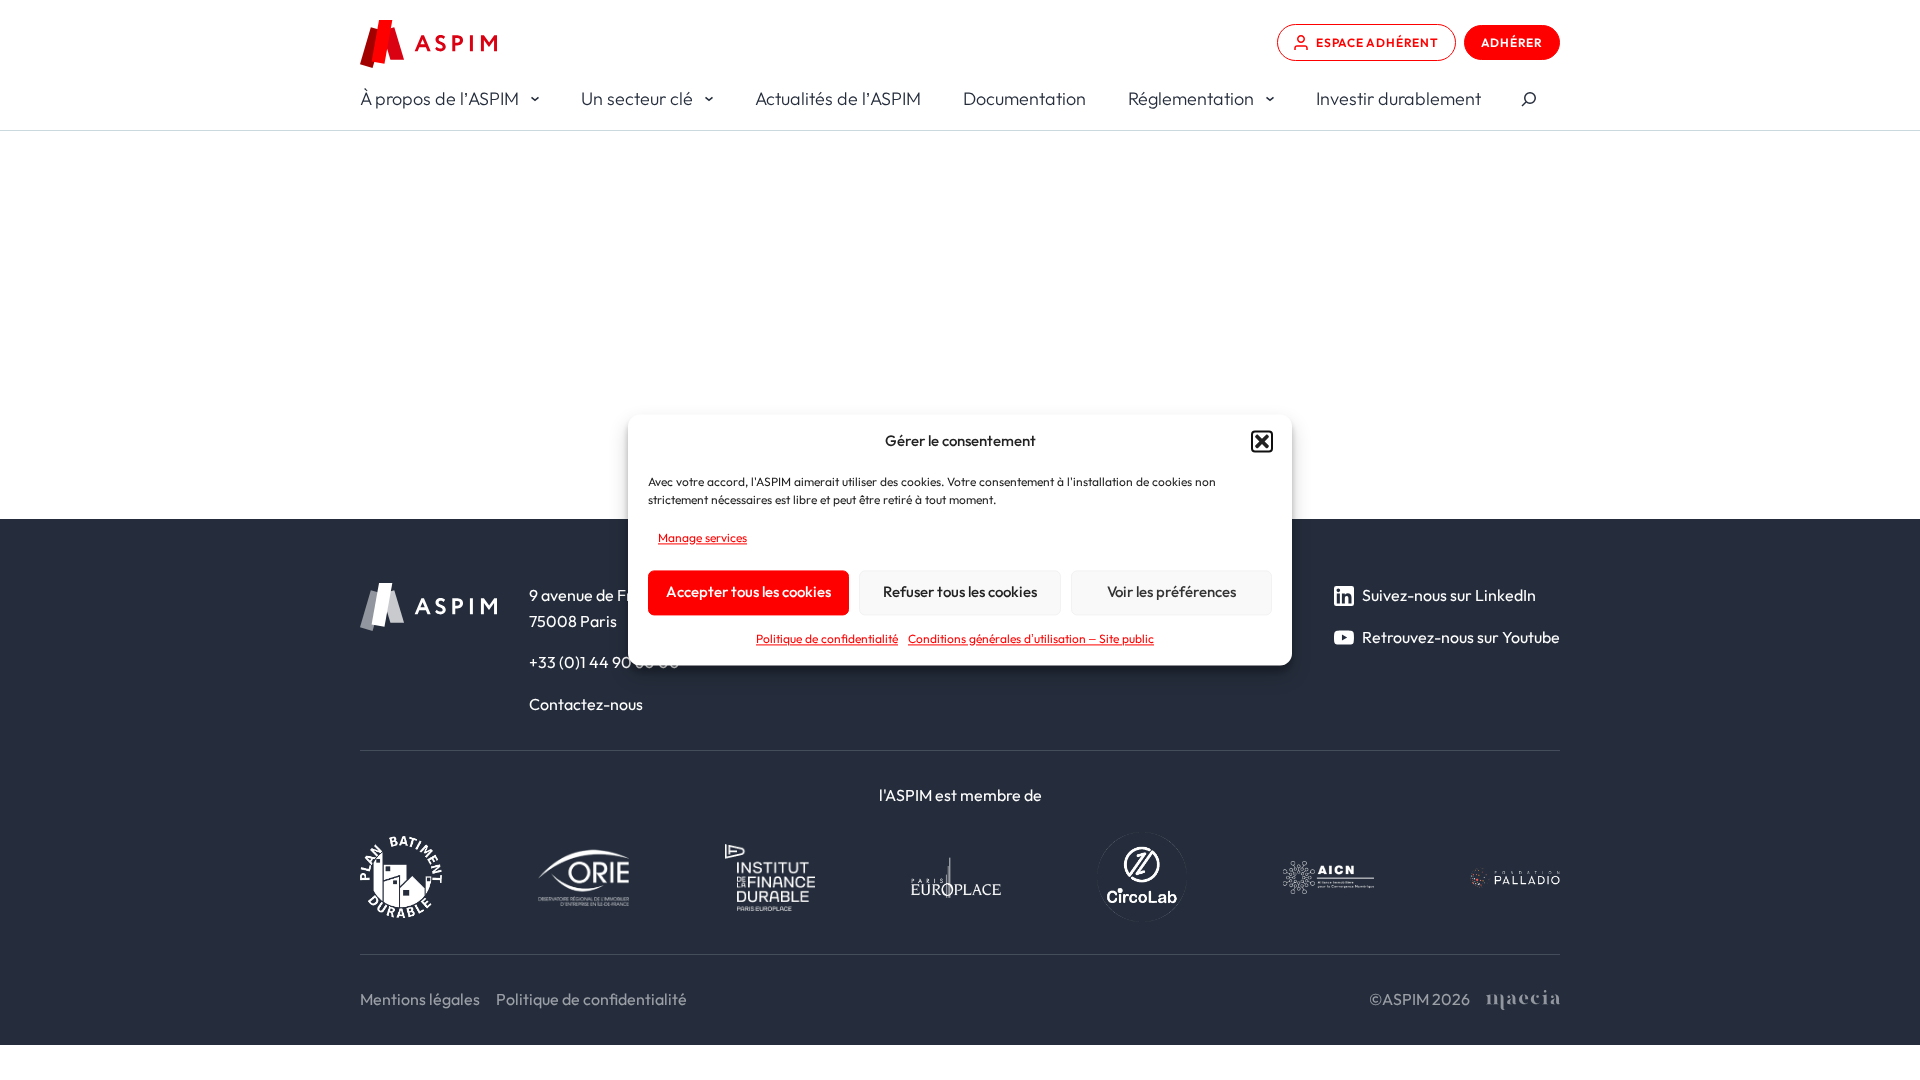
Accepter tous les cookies (748, 592)
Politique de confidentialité (827, 638)
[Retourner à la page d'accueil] (428, 44)
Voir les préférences (1171, 592)
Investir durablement (1398, 98)
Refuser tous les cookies (960, 592)
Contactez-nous (586, 704)
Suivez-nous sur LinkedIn (1449, 595)
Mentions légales (420, 999)
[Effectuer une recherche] (1528, 99)
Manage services (702, 537)
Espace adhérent (1377, 42)
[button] (1262, 441)
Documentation (1024, 98)
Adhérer (1512, 42)
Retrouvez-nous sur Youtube (1461, 637)
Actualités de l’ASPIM (838, 98)
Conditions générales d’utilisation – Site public (1031, 638)
